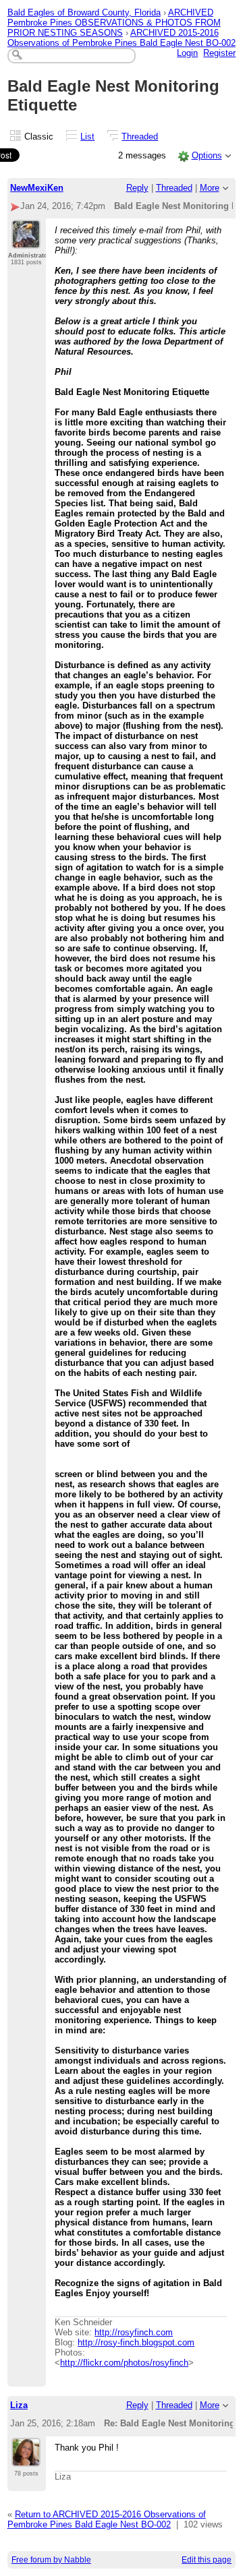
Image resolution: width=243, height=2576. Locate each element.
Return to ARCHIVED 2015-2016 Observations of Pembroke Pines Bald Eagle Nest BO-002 (107, 2519)
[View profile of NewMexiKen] (26, 241)
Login (187, 53)
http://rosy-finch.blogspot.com (136, 2342)
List (87, 137)
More (210, 188)
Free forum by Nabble (51, 2560)
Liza (19, 2405)
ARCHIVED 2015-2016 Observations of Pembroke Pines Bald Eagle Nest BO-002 (122, 38)
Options (207, 155)
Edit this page (207, 2560)
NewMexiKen (37, 188)
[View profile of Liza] (26, 2459)
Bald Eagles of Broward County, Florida (84, 12)
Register (219, 53)
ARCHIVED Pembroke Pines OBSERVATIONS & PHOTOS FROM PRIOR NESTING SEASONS (114, 23)
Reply (137, 188)
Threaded (140, 137)
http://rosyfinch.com (134, 2332)
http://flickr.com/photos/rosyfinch (124, 2363)
